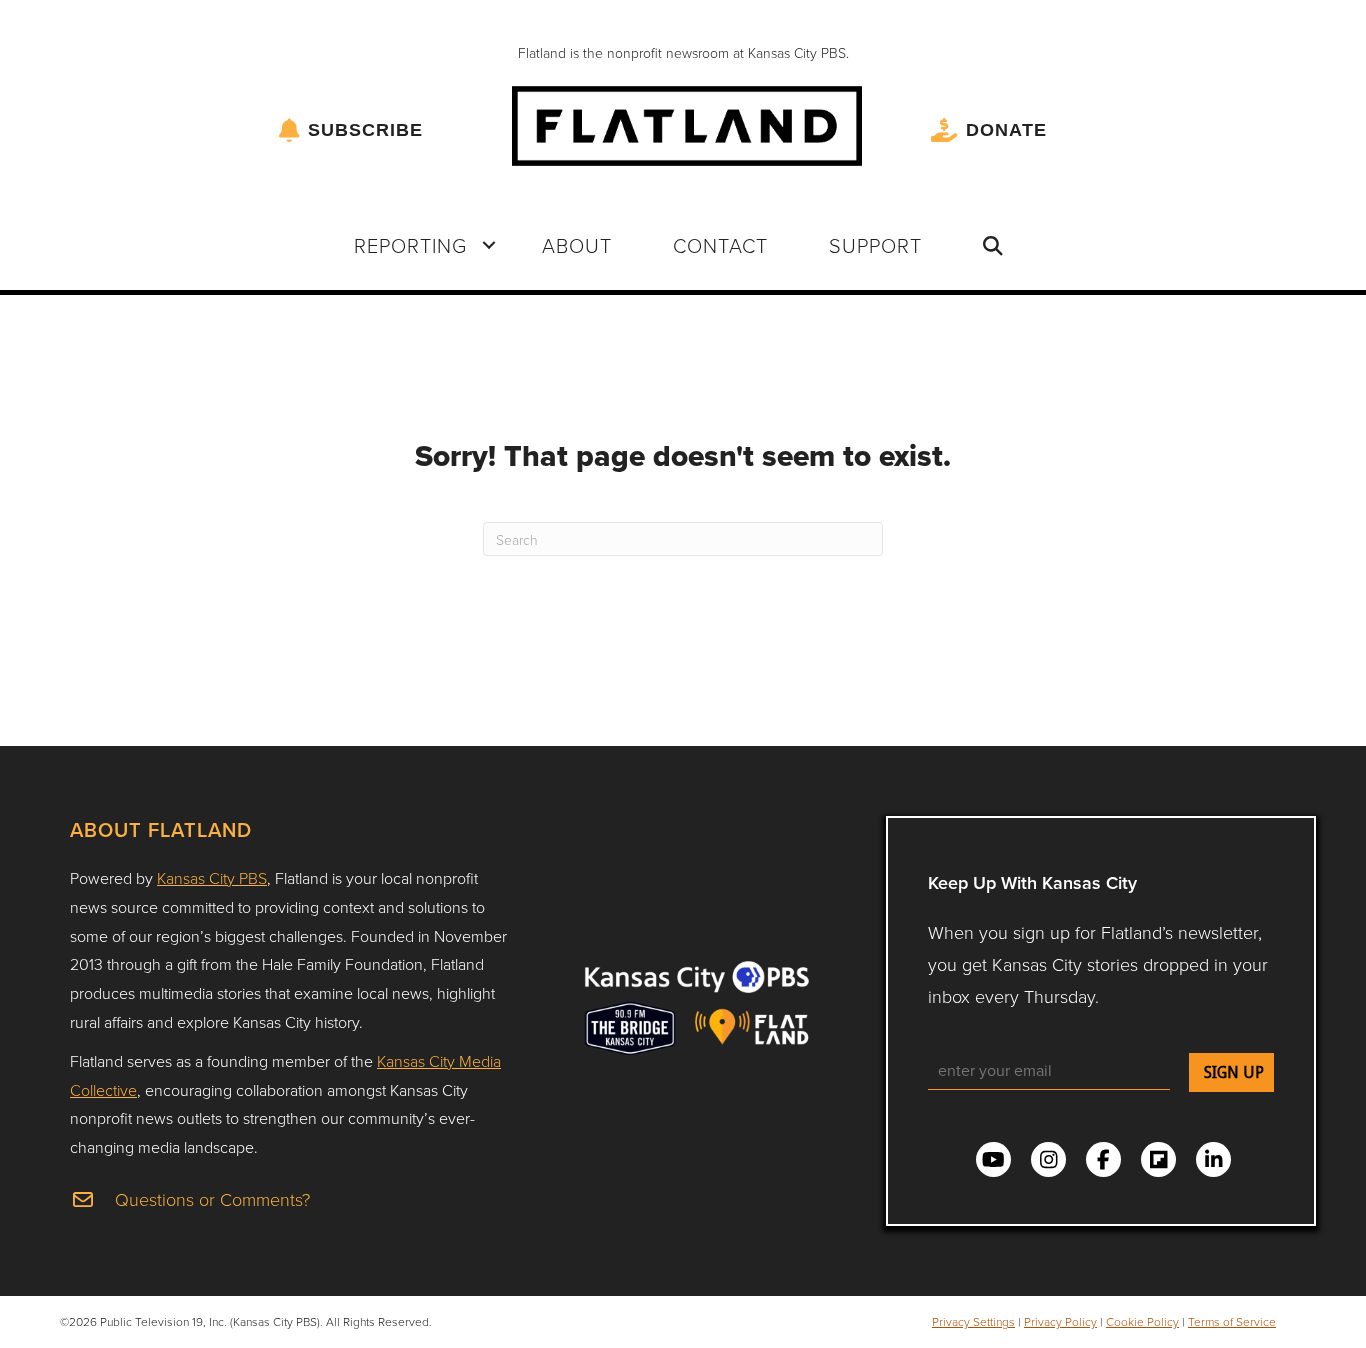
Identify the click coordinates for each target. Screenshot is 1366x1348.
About (577, 245)
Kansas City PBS (212, 878)
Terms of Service (1232, 1321)
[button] (489, 245)
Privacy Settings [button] (973, 1321)
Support (875, 245)
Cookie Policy (1142, 1321)
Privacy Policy (1060, 1321)
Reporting (410, 245)
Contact (720, 245)
